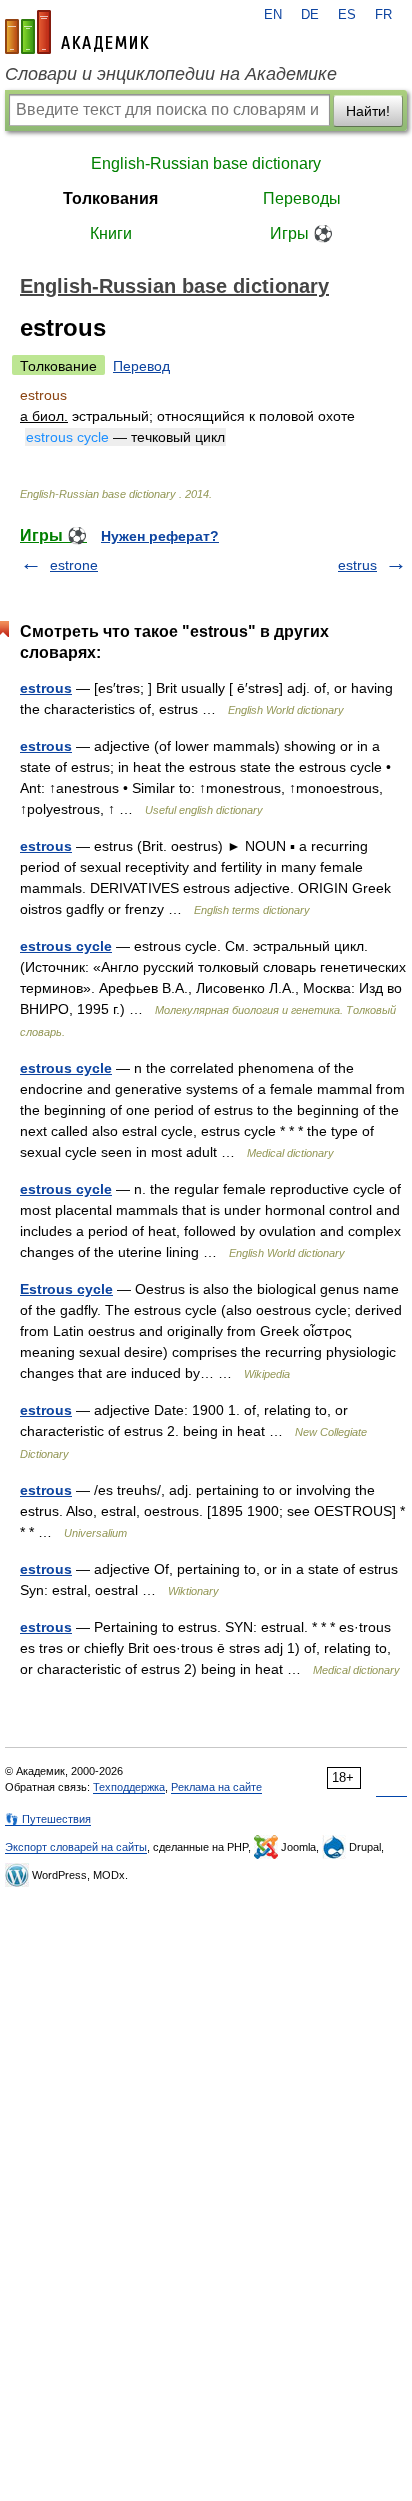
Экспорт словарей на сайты (76, 1847)
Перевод (141, 366)
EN (273, 15)
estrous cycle (66, 946)
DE (310, 15)
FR (383, 15)
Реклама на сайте (216, 1787)
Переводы (302, 198)
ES (347, 15)
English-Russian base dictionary (206, 163)
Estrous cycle (66, 1289)
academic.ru (77, 32)
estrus (357, 565)
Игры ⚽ (301, 233)
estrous (46, 688)
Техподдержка (129, 1787)
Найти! (368, 111)
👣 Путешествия (48, 1819)
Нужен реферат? (160, 536)
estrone (74, 565)
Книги (111, 233)
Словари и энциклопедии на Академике (171, 74)
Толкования (110, 198)
